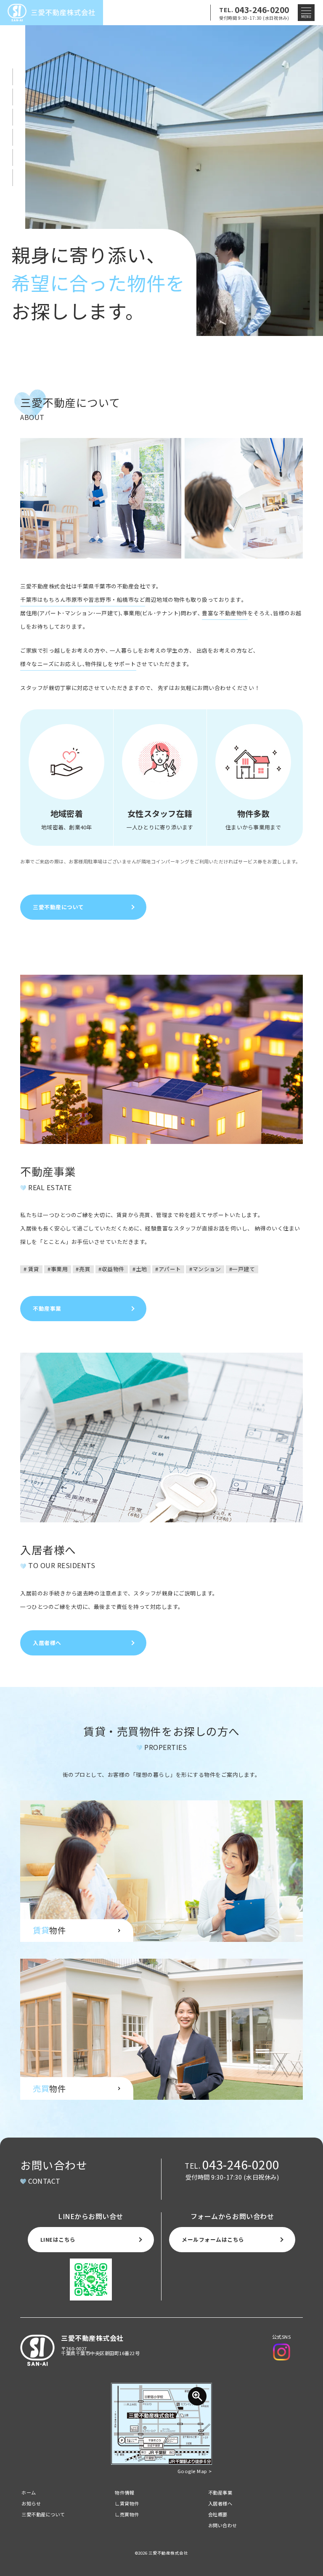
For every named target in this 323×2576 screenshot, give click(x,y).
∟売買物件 (127, 2514)
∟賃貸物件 (127, 2503)
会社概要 (218, 2514)
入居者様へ (220, 2503)
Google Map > (195, 2471)
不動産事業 (220, 2492)
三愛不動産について (43, 2514)
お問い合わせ (223, 2525)
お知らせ (31, 2503)
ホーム (29, 2492)
